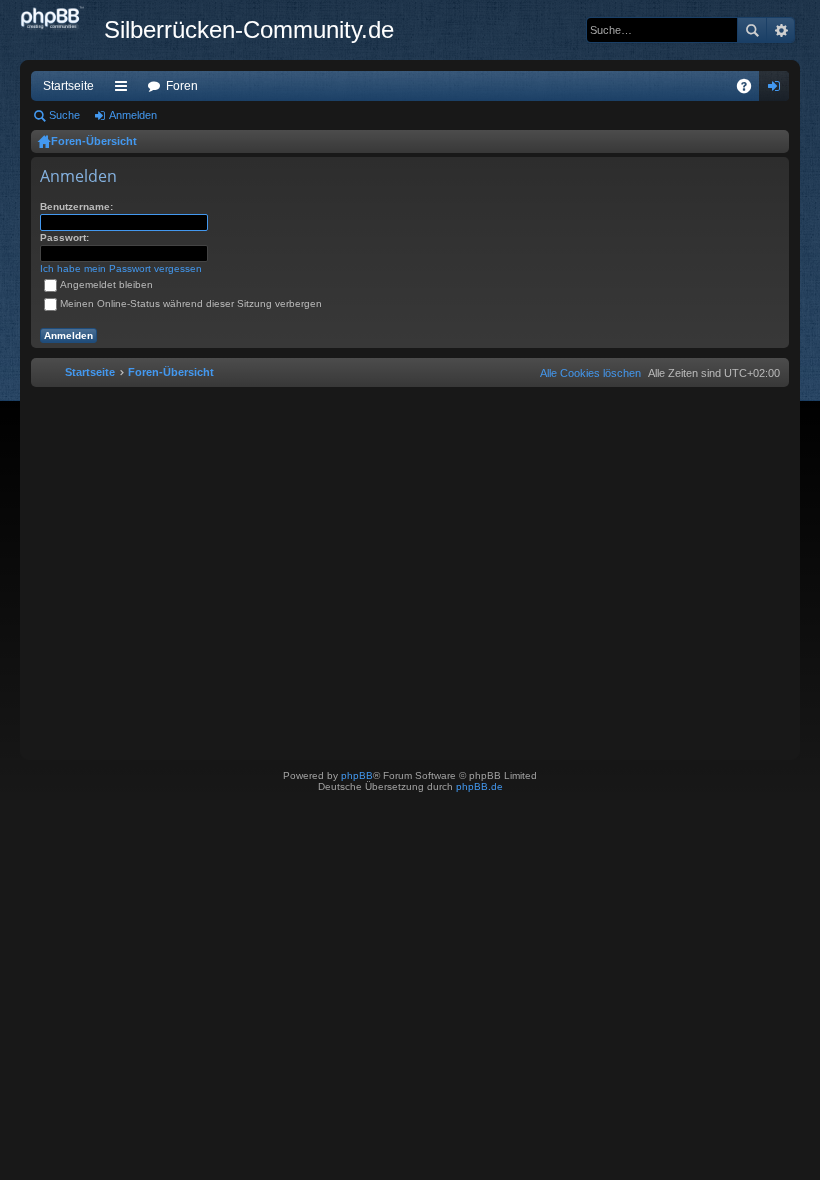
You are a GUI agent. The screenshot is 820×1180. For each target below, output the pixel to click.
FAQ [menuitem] (750, 90)
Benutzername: (76, 206)
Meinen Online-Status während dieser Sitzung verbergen (191, 303)
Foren (182, 86)
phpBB (357, 775)
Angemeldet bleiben (106, 284)
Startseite (68, 86)
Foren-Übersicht (94, 141)
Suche (752, 30)
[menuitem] (586, 373)
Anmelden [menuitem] (778, 90)
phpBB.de (479, 786)
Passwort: (64, 237)
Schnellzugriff (125, 90)
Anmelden (133, 115)
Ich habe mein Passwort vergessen (121, 268)
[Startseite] (62, 19)
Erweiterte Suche (780, 30)
